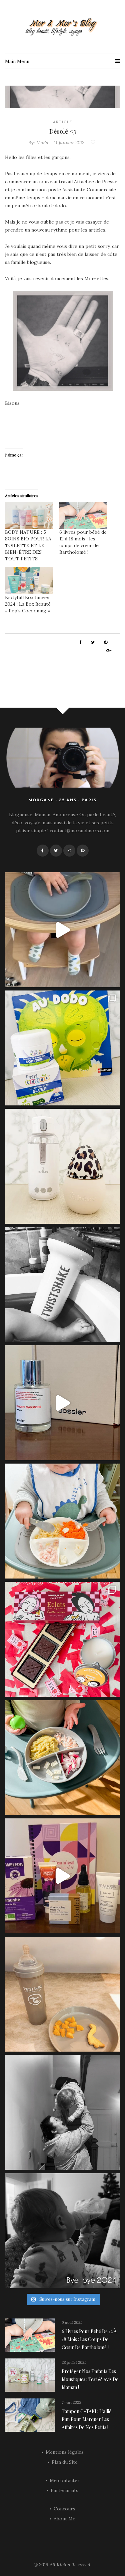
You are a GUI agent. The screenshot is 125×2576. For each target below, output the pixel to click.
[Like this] (94, 143)
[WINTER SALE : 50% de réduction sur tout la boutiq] (62, 1994)
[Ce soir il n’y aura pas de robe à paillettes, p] (62, 2231)
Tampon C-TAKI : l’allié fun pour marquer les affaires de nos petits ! (86, 2419)
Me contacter (65, 2480)
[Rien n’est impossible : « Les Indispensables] (62, 1876)
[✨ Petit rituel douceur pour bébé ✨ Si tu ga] (62, 1048)
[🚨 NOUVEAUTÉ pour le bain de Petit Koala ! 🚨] (62, 1285)
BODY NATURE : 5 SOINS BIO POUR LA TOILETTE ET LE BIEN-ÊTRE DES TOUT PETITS (28, 545)
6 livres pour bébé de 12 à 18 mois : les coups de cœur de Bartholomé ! (89, 2339)
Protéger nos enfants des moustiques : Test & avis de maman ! (90, 2379)
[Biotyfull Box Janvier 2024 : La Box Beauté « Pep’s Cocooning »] (29, 580)
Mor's (42, 143)
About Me (64, 2519)
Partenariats (64, 2490)
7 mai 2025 (71, 2402)
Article (63, 122)
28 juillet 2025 (74, 2362)
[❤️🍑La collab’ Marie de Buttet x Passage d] (62, 1639)
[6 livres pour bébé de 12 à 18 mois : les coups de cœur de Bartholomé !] (83, 515)
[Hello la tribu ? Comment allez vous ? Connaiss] (62, 1403)
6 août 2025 (72, 2322)
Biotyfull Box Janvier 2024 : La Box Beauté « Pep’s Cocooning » (28, 604)
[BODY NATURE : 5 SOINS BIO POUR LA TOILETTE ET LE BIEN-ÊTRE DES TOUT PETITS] (29, 515)
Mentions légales (65, 2452)
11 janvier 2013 (69, 143)
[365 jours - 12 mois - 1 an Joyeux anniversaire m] (62, 2112)
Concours (64, 2509)
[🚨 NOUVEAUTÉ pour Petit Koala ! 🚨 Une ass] (62, 1521)
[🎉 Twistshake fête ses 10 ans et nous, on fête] (62, 930)
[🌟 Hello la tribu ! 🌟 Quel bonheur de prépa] (62, 1758)
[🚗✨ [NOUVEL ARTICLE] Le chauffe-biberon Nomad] (62, 1166)
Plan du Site (65, 2462)
